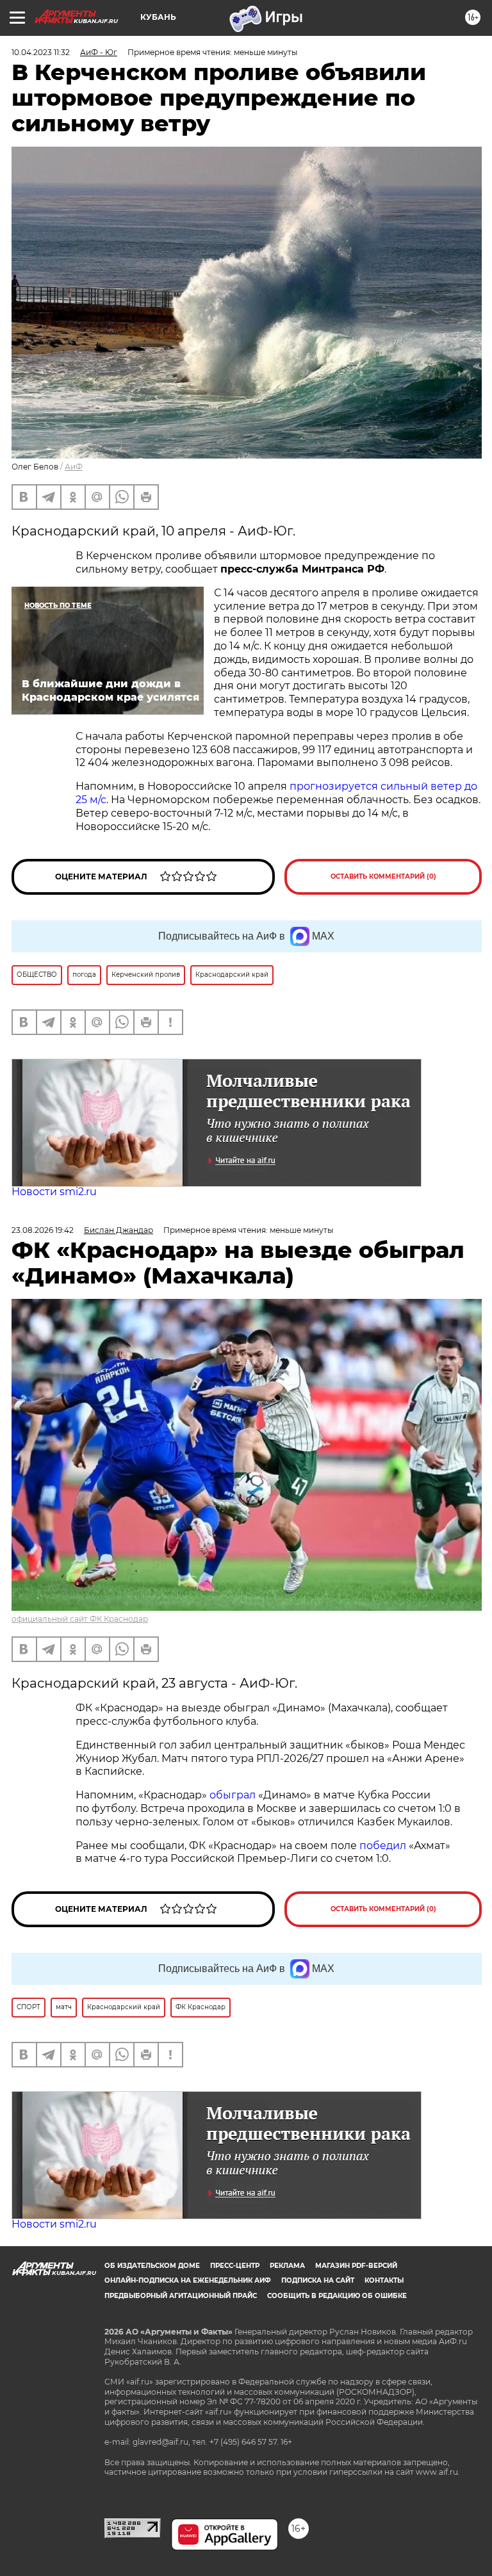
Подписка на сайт (318, 2280)
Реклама (287, 2266)
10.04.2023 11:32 (41, 52)
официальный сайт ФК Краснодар (80, 1619)
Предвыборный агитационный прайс (181, 2296)
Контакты (384, 2280)
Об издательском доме (152, 2266)
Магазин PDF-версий (356, 2266)
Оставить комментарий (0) (383, 876)
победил (383, 1846)
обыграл (231, 1795)
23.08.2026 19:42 (43, 1230)
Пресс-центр (235, 2266)
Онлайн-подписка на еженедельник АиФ (188, 2280)
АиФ (74, 467)
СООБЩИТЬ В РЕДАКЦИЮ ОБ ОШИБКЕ (337, 2296)
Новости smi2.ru (54, 1192)
